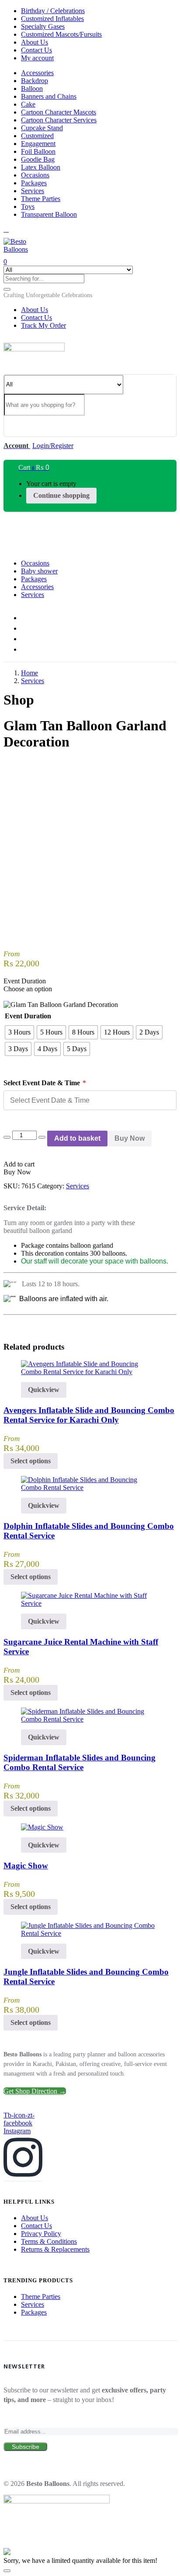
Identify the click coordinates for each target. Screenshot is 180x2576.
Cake (28, 104)
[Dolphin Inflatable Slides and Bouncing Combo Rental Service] (90, 1488)
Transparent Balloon (49, 214)
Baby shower (39, 571)
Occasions (35, 175)
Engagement (38, 144)
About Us (35, 42)
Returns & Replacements (55, 2249)
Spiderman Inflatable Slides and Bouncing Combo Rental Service (80, 1762)
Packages (34, 183)
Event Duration (28, 1016)
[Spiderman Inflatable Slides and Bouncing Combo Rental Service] (90, 1719)
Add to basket (77, 1138)
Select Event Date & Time (45, 1083)
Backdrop (35, 81)
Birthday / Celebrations (53, 11)
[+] (42, 1137)
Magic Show (26, 1866)
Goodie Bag (38, 159)
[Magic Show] (42, 1827)
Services (33, 191)
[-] (7, 1137)
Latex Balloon (41, 167)
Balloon (32, 89)
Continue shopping (61, 495)
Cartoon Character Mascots (59, 112)
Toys (28, 207)
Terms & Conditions (49, 2241)
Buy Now (130, 1138)
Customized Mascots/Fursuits (61, 34)
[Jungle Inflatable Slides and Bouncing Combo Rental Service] (90, 1933)
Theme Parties (41, 199)
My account (37, 58)
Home (29, 673)
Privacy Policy (41, 2234)
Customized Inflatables (52, 19)
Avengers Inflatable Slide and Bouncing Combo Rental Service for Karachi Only (89, 1415)
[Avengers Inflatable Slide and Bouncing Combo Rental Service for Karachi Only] (90, 1372)
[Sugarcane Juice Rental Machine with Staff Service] (90, 1603)
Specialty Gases (43, 26)
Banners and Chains (49, 96)
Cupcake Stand (42, 128)
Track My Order (43, 325)
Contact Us (36, 50)
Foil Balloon (38, 151)
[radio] (19, 1032)
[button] (48, 295)
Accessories (37, 73)
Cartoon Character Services (59, 120)
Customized (37, 136)
